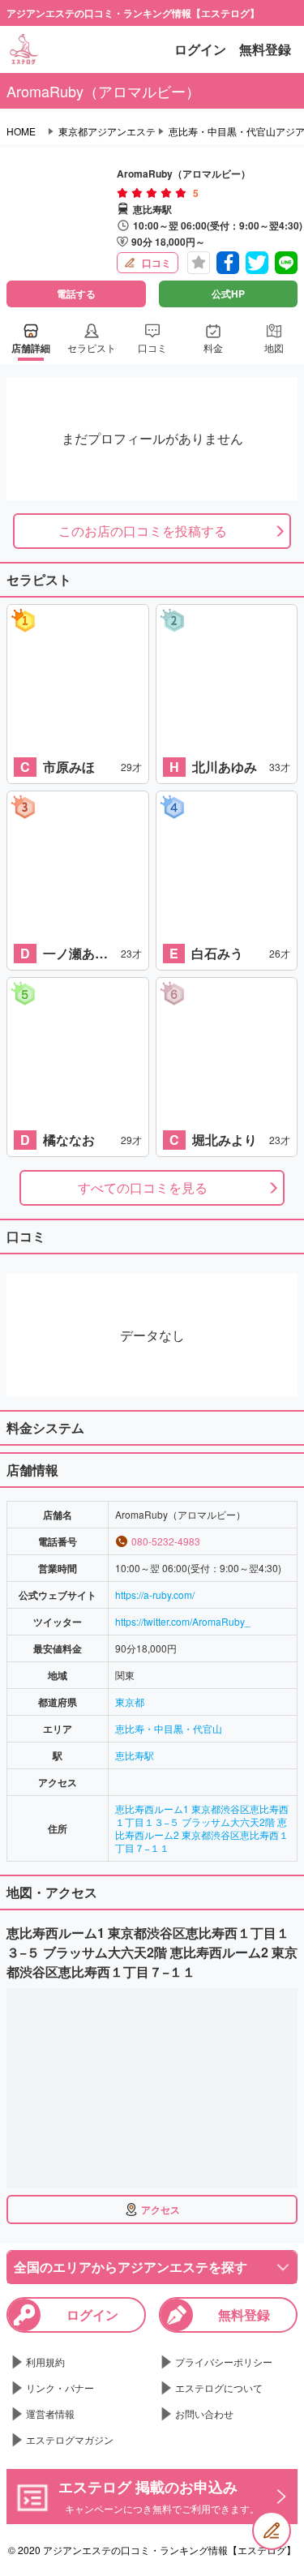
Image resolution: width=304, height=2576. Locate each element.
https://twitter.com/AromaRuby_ (183, 1621)
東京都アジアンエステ (107, 131)
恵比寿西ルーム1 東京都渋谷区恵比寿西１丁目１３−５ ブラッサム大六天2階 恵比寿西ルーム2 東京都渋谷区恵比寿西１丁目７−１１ (202, 1828)
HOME (21, 131)
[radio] (124, 193)
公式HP (228, 294)
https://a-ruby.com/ (155, 1594)
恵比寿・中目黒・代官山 (169, 1728)
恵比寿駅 (135, 1755)
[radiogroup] (152, 193)
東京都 (130, 1702)
